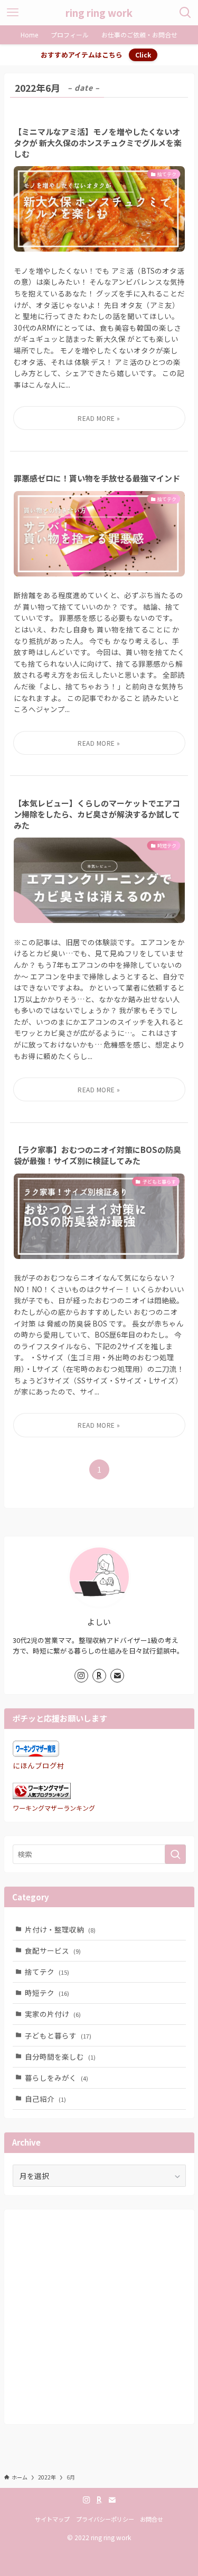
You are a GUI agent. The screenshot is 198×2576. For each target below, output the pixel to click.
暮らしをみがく (56, 2078)
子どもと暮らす (58, 2035)
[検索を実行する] (175, 1854)
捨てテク (47, 1972)
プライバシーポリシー (105, 2519)
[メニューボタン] (13, 13)
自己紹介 (45, 2099)
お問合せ (152, 2519)
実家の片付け (53, 2014)
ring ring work (99, 13)
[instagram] (81, 1676)
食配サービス (53, 1950)
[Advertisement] (99, 2317)
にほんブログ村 (39, 1765)
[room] (99, 1676)
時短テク (47, 1993)
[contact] (117, 1676)
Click (143, 55)
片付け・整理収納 (60, 1929)
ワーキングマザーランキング (54, 1808)
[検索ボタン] (185, 13)
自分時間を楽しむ (60, 2056)
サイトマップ (52, 2519)
